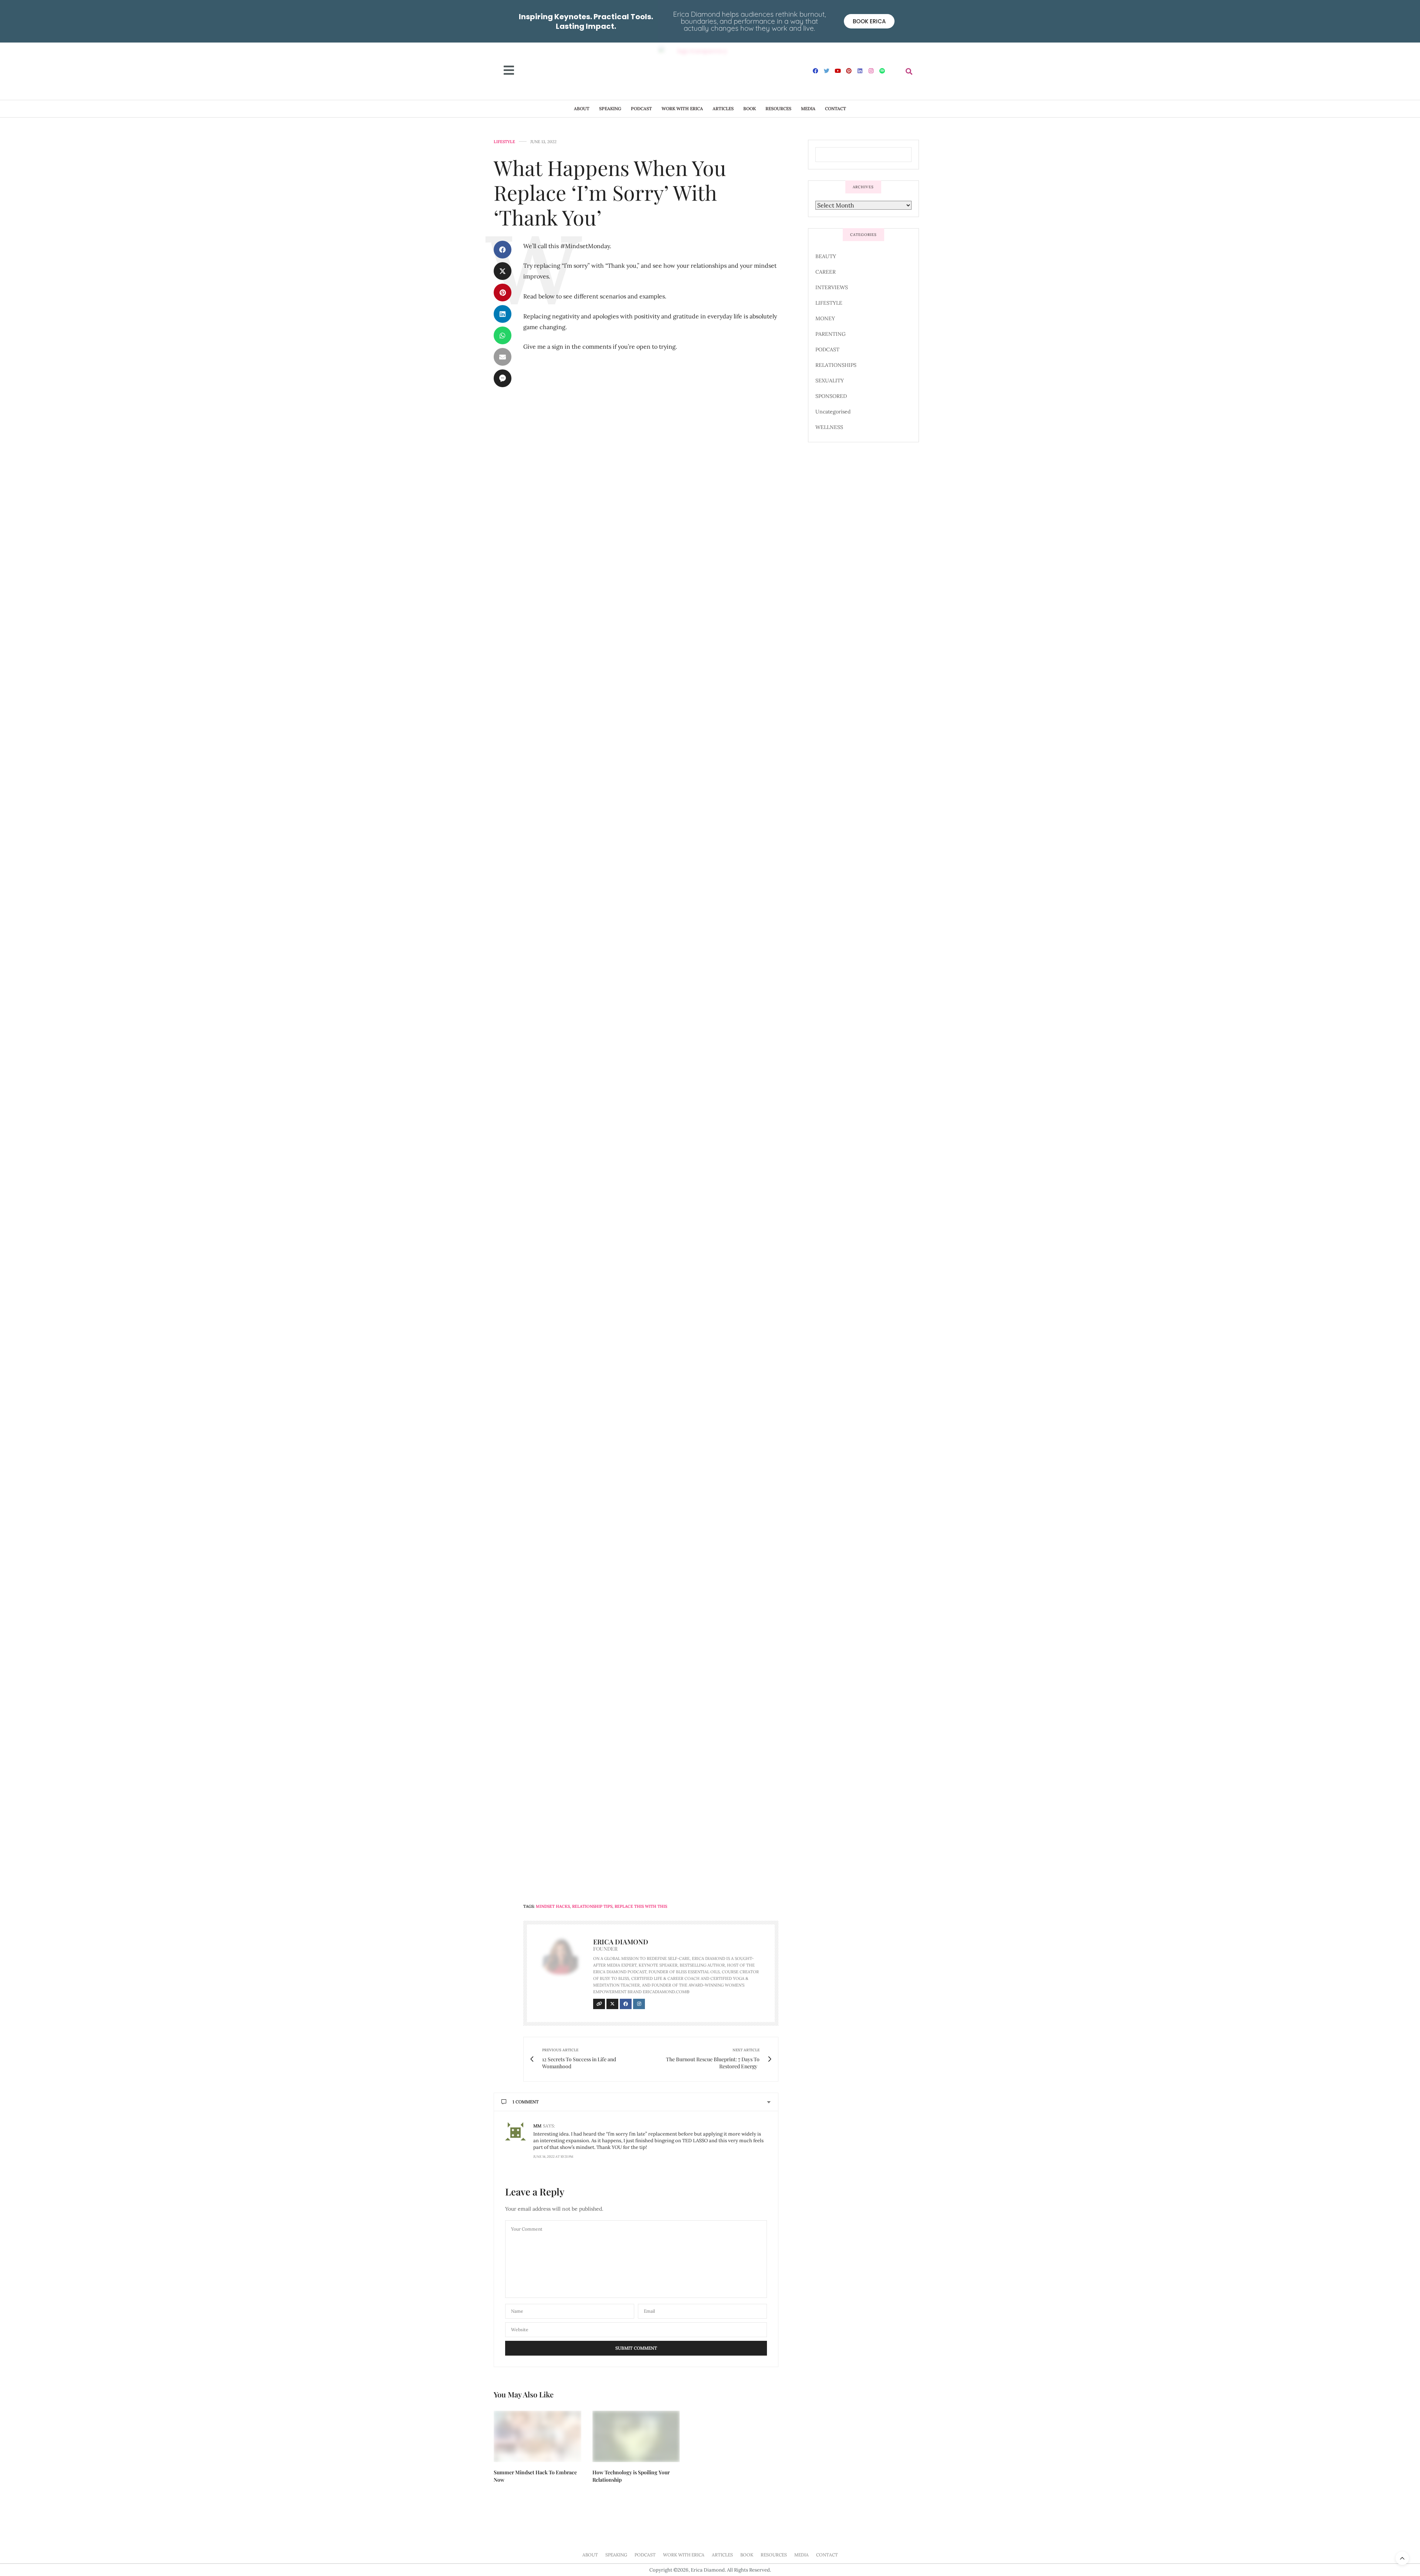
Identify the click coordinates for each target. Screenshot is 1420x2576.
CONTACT (836, 109)
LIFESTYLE (504, 142)
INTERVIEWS (832, 287)
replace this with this (641, 1906)
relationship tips (592, 1906)
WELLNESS (829, 427)
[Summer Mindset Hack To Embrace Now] (537, 2436)
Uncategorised (833, 412)
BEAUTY (826, 256)
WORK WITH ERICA (682, 109)
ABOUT (582, 109)
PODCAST (641, 109)
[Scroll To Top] (1402, 2558)
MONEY (825, 318)
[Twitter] (827, 71)
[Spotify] (882, 71)
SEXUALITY (830, 381)
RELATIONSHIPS (836, 365)
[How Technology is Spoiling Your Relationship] (636, 2436)
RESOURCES (778, 109)
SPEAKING (610, 109)
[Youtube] (838, 71)
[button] (909, 71)
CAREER (826, 272)
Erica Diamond (621, 1942)
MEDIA (808, 109)
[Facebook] (816, 71)
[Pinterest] (849, 71)
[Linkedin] (860, 71)
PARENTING (831, 334)
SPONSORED (831, 396)
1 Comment (526, 2102)
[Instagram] (871, 71)
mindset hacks (553, 1906)
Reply (761, 2125)
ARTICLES (723, 109)
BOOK (750, 109)
